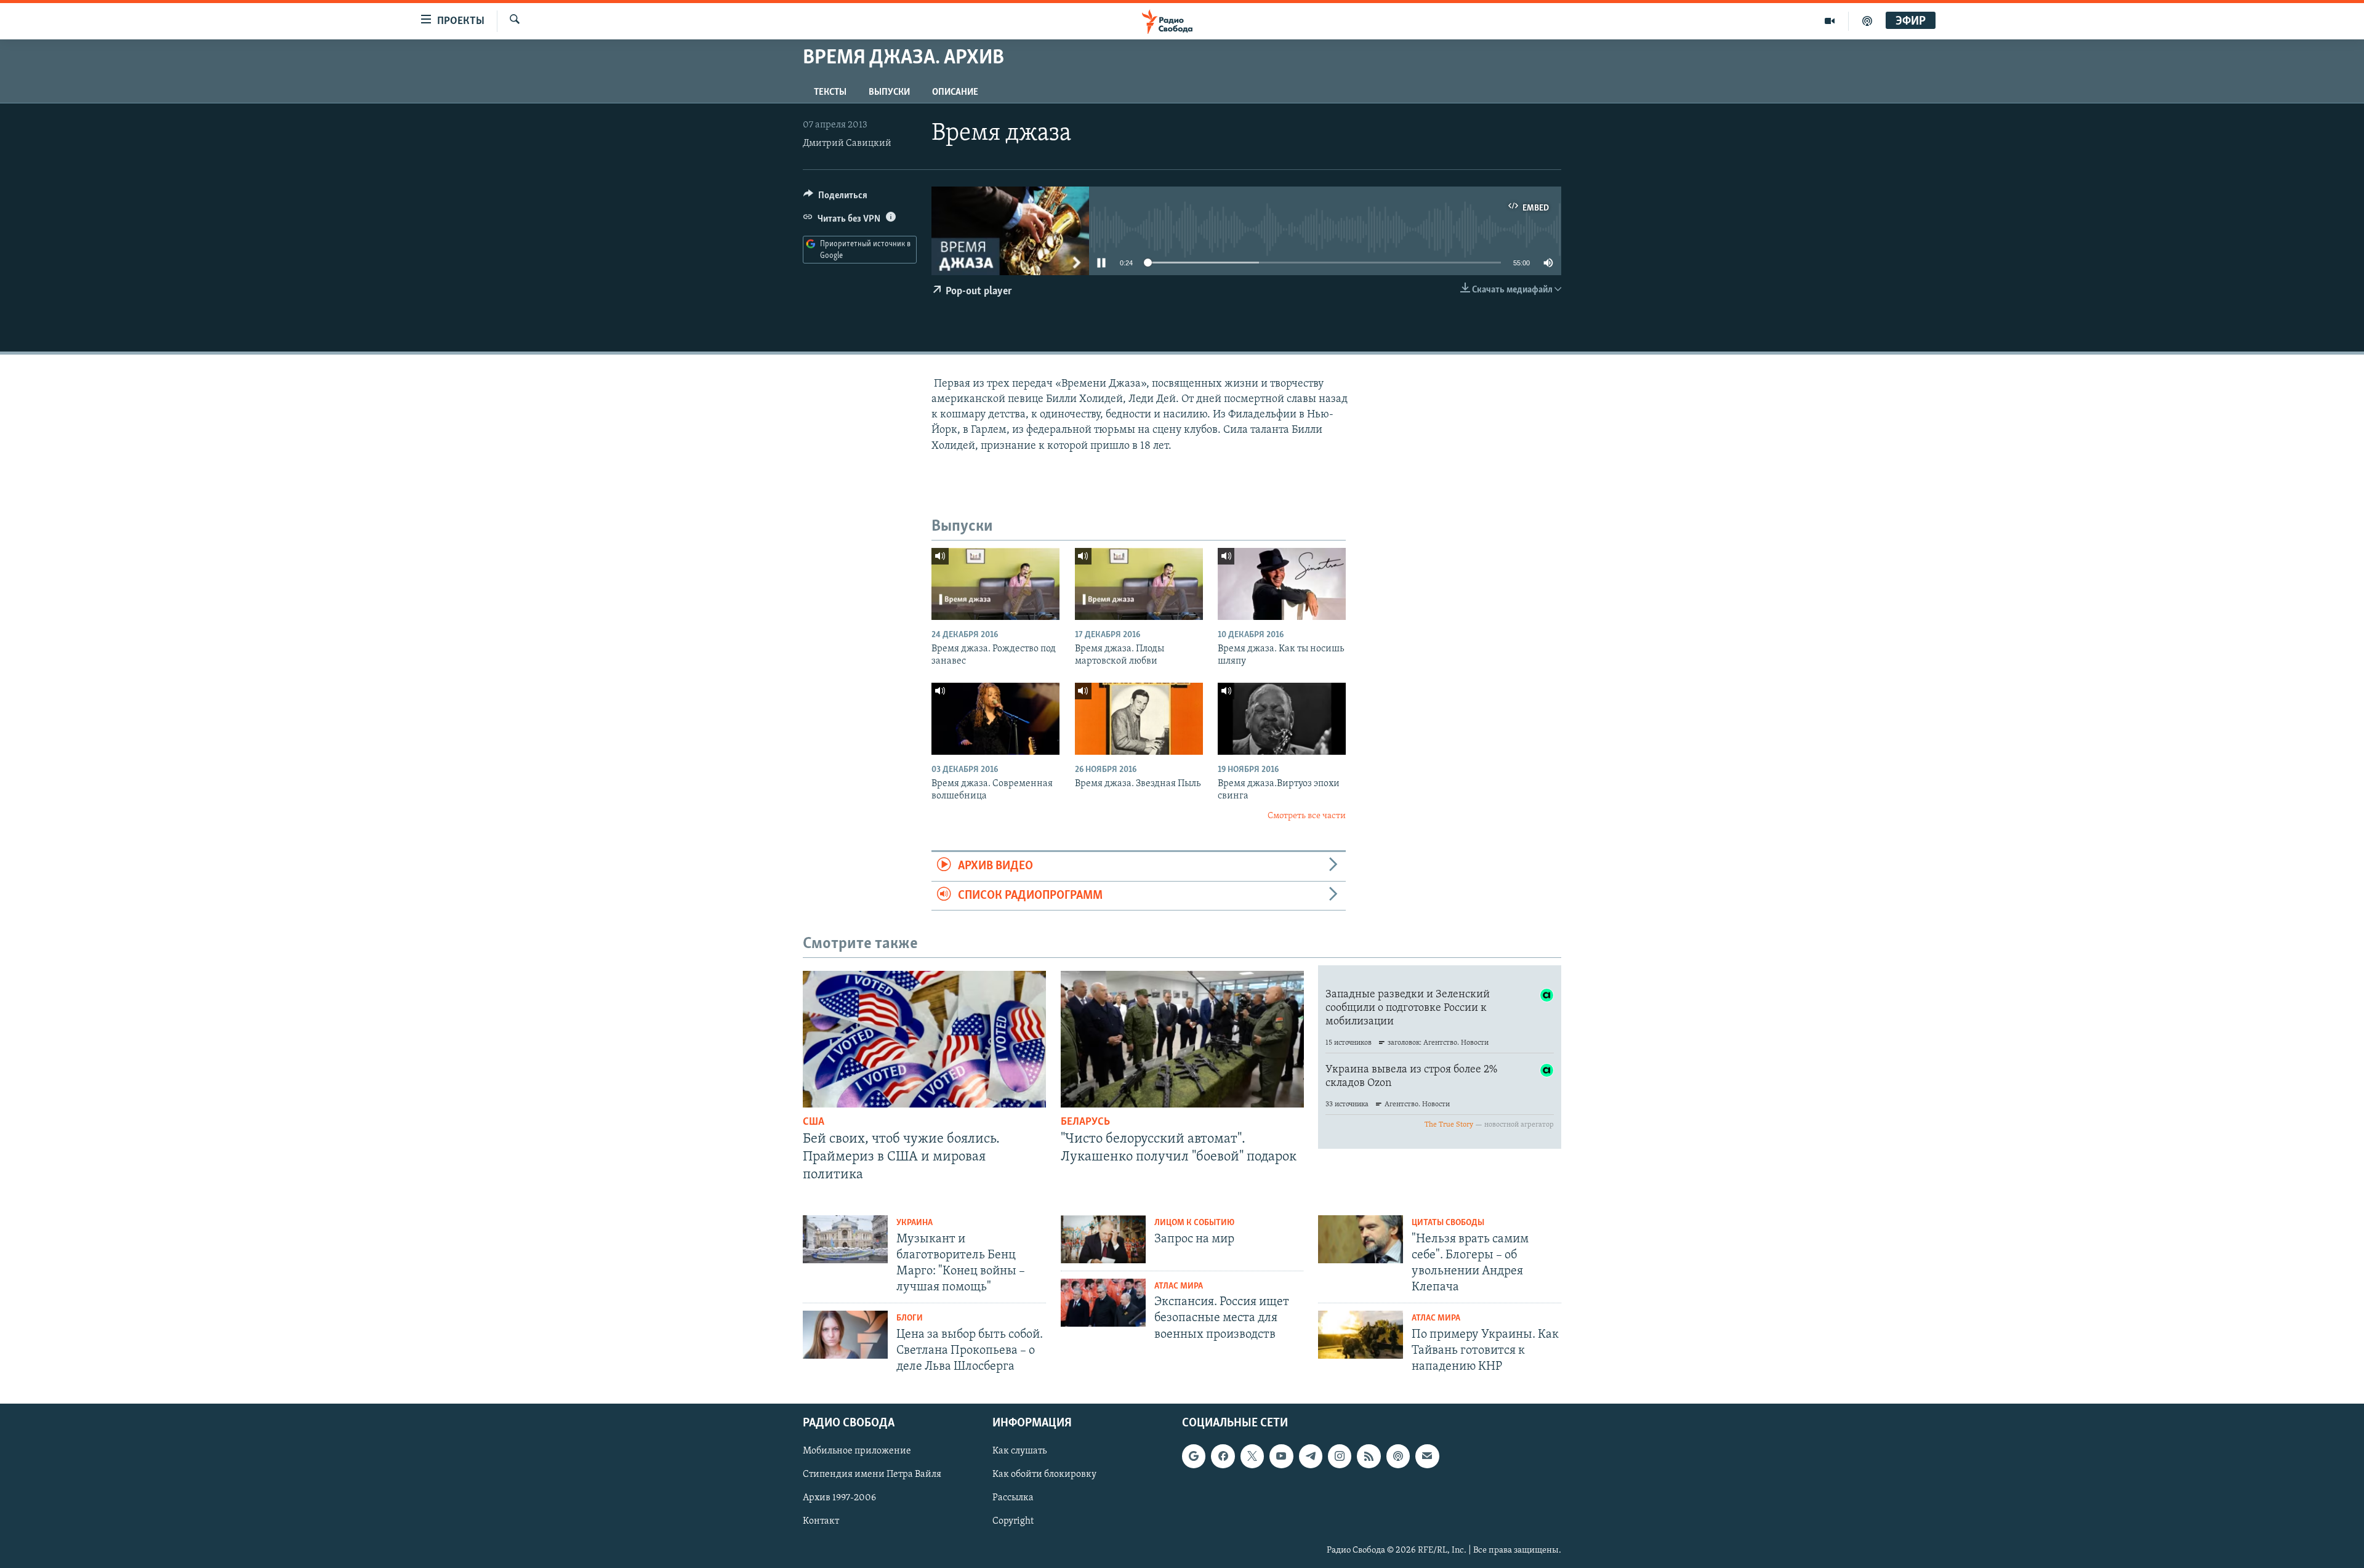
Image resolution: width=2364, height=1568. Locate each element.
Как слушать (1019, 1452)
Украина (915, 1223)
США (814, 1122)
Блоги (910, 1318)
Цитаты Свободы (1448, 1223)
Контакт (821, 1522)
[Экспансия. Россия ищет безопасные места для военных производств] (1103, 1303)
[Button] (835, 198)
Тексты (830, 92)
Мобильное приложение (857, 1452)
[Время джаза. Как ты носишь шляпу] (1282, 584)
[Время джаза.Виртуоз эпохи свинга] (1282, 719)
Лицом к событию (1194, 1223)
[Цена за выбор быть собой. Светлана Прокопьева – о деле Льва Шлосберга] (845, 1335)
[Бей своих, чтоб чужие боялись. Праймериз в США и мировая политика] (924, 1039)
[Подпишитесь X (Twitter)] (1252, 1457)
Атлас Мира (1179, 1286)
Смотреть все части (1307, 816)
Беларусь (1085, 1122)
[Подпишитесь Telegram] (1311, 1457)
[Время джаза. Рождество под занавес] (995, 584)
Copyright (1013, 1522)
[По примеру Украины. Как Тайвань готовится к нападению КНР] (1361, 1335)
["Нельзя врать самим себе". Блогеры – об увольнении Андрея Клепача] (1361, 1239)
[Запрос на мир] (1103, 1239)
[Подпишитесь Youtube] (1281, 1457)
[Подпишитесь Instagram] (1340, 1457)
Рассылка (1013, 1498)
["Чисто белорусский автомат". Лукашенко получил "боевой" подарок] (1182, 1039)
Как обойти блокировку (1044, 1475)
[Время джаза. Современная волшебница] (995, 719)
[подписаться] (1427, 1457)
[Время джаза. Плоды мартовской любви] (1139, 584)
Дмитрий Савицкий (847, 143)
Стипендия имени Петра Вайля (872, 1475)
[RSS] (1369, 1457)
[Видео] (1830, 21)
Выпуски (889, 92)
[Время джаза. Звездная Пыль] (1139, 719)
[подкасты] (1867, 21)
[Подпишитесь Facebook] (1223, 1457)
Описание (955, 92)
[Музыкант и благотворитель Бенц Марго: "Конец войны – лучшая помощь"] (845, 1239)
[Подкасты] (1398, 1457)
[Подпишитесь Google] (1194, 1457)
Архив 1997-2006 (839, 1498)
